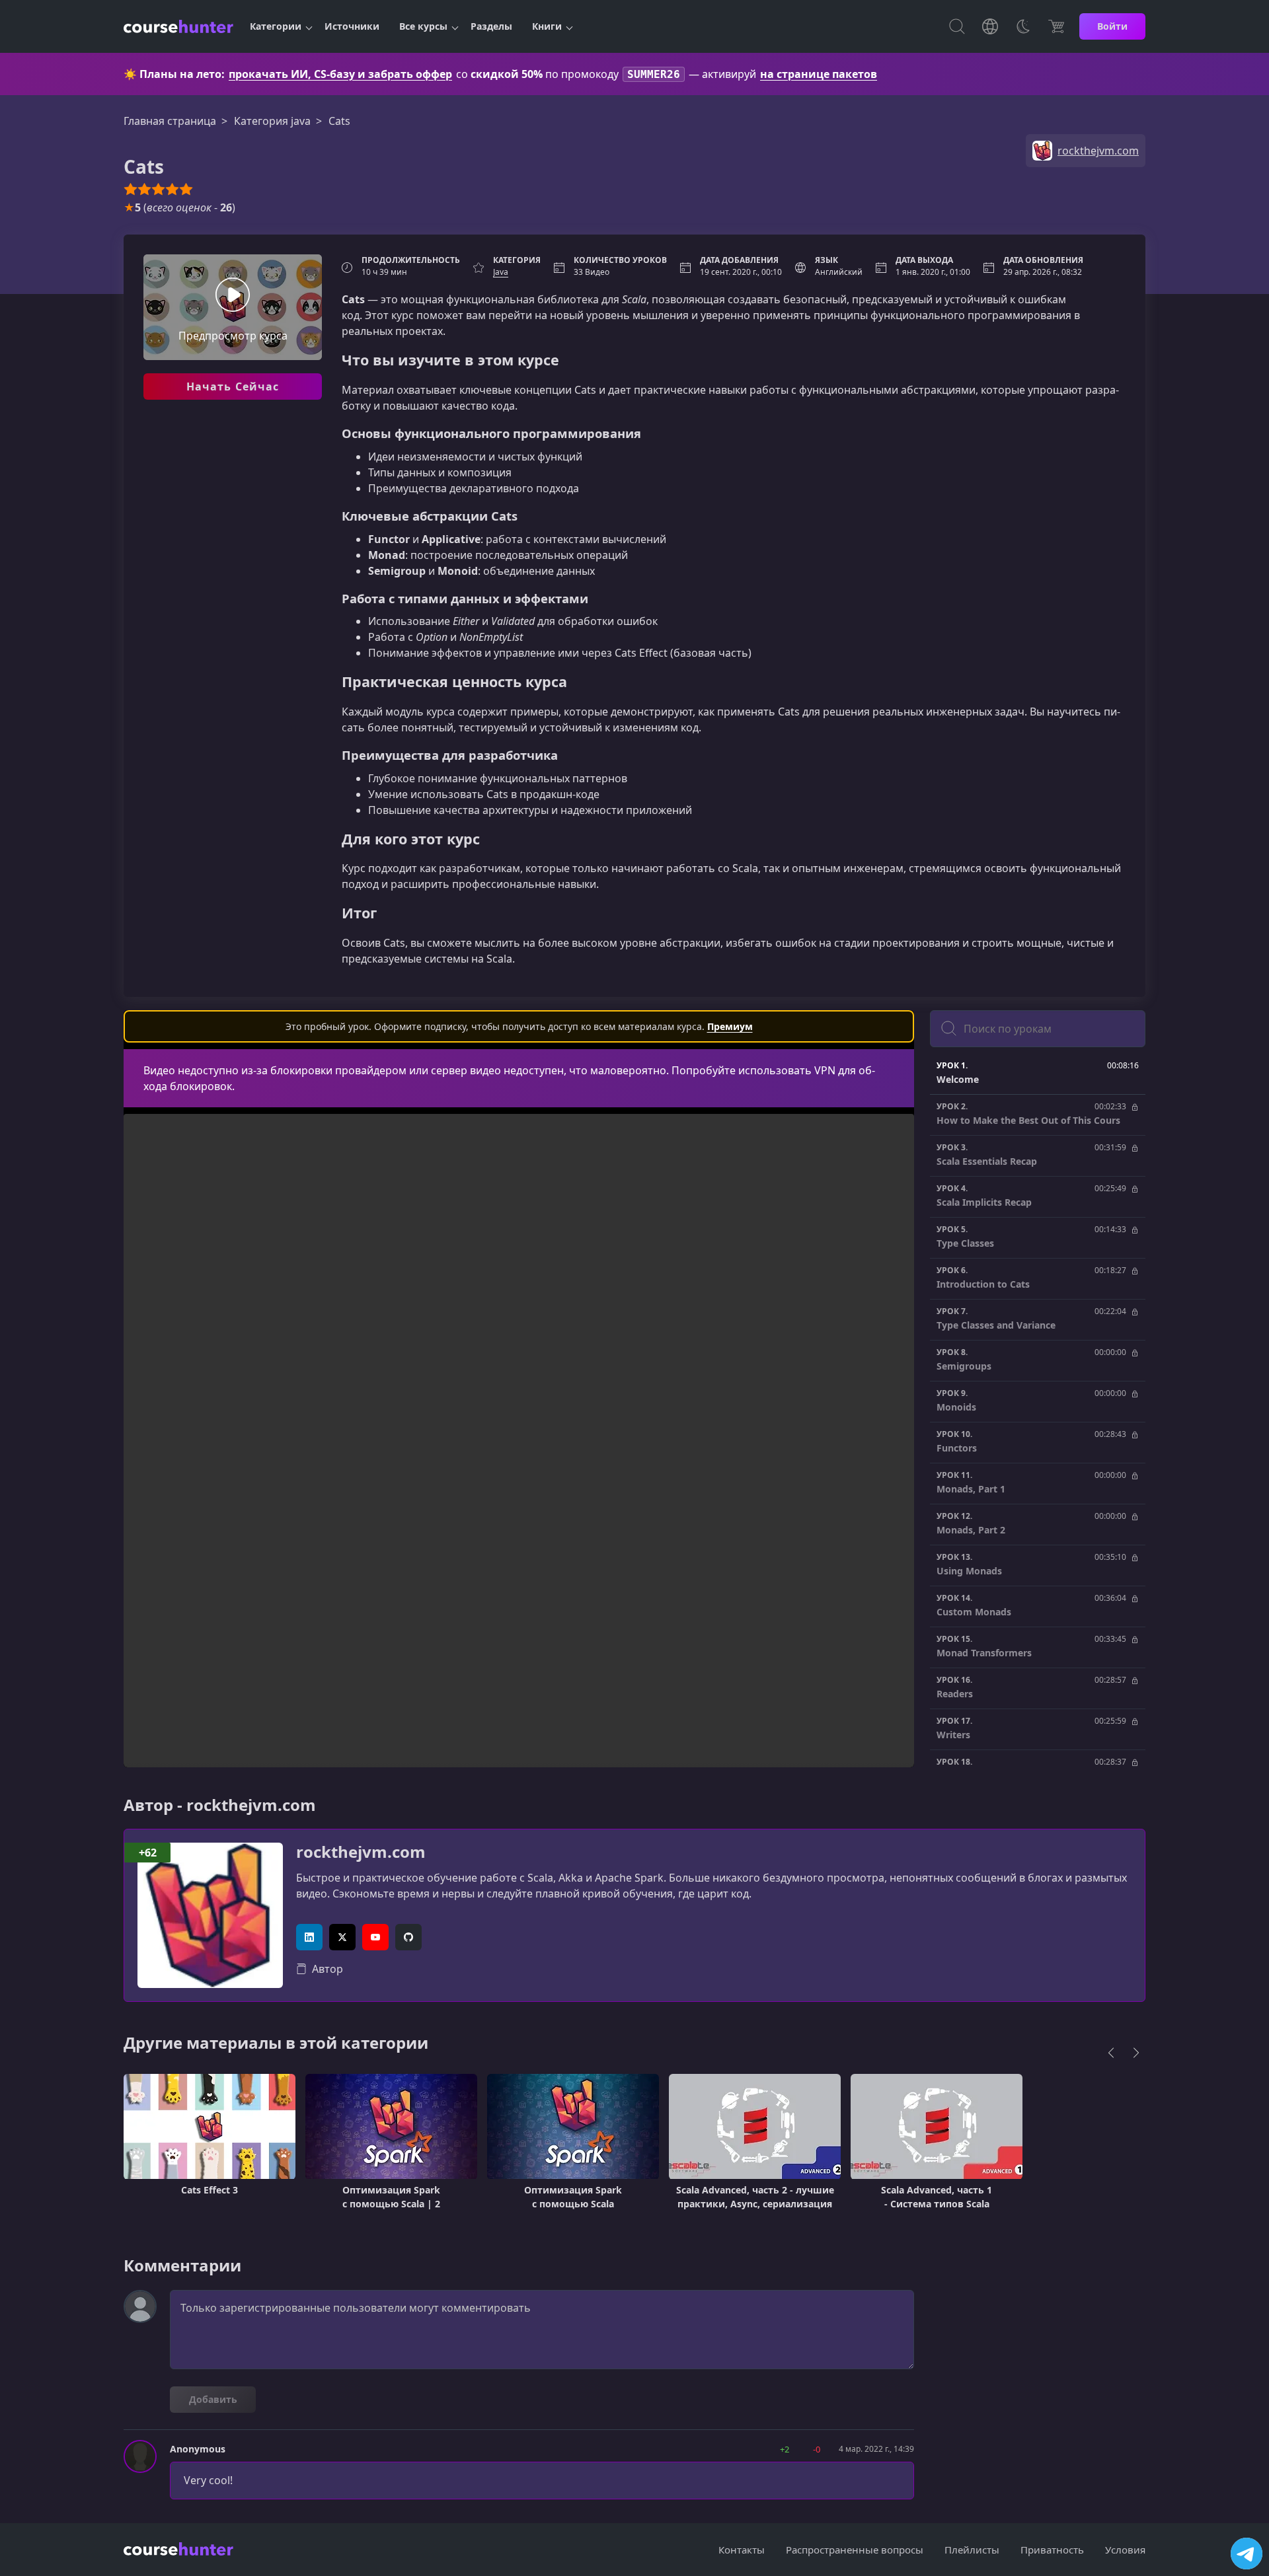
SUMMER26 (654, 74)
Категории (276, 26)
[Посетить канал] (1247, 2554)
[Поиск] (957, 26)
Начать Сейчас (233, 386)
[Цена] (1056, 26)
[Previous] (1111, 2053)
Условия (1125, 2550)
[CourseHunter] (178, 26)
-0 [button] (817, 2449)
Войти (1112, 26)
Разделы (491, 26)
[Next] (1136, 2053)
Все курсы (423, 26)
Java (501, 272)
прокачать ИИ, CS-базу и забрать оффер (340, 74)
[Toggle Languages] (990, 26)
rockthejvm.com (361, 1852)
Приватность (1052, 2550)
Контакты (742, 2550)
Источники (352, 26)
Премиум (730, 1026)
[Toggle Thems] (1023, 26)
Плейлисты (972, 2550)
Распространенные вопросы (855, 2550)
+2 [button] (785, 2449)
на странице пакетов (819, 74)
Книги (547, 26)
